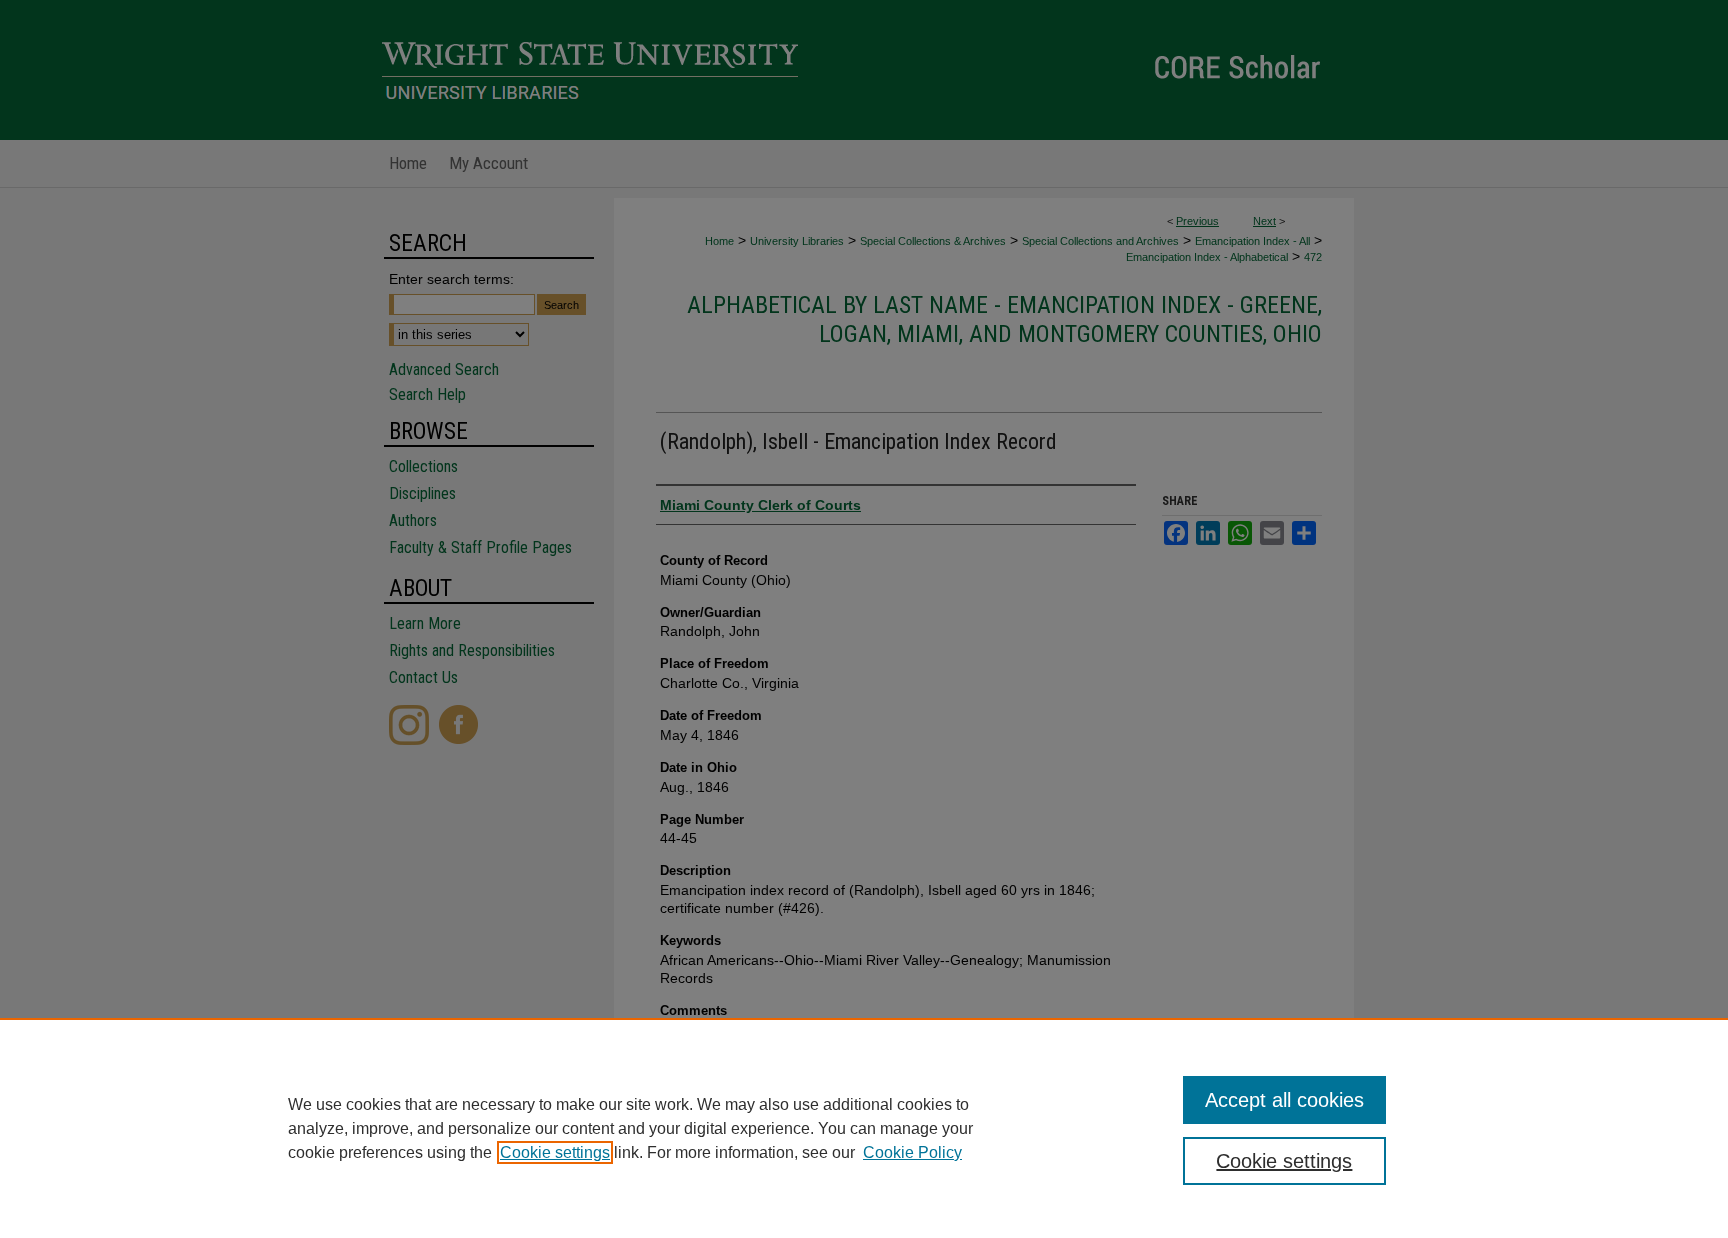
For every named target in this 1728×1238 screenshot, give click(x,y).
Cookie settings (555, 1152)
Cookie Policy (912, 1152)
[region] (864, 1128)
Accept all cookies (1284, 1100)
